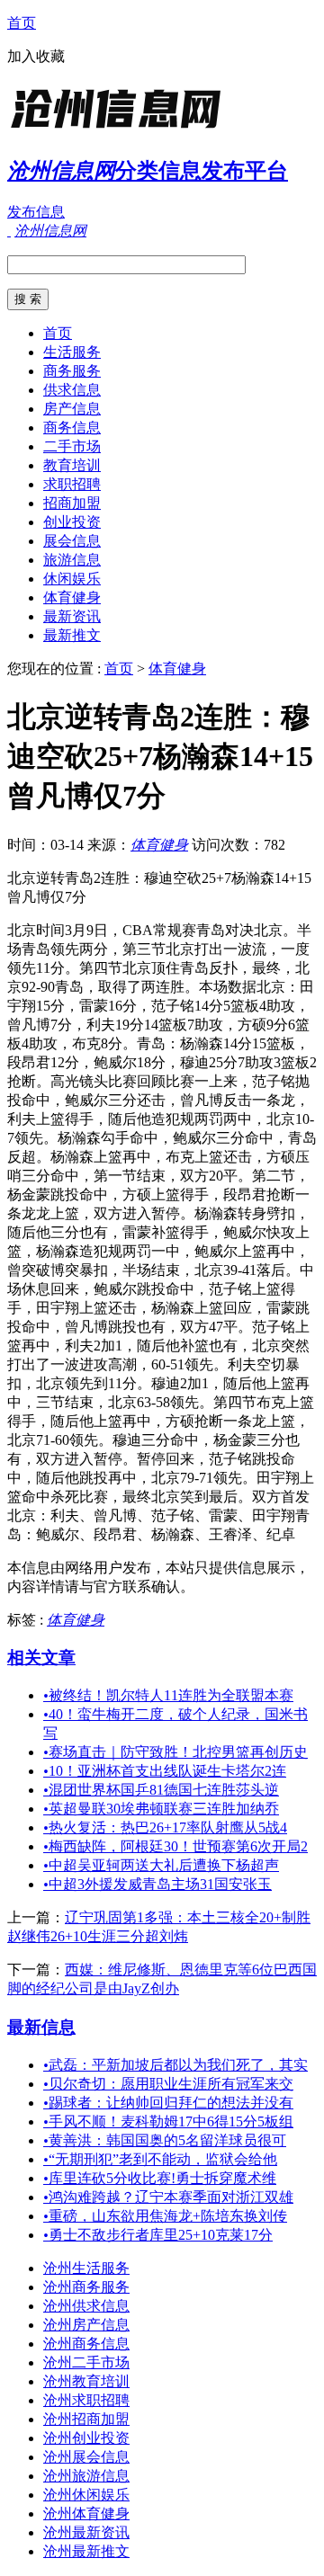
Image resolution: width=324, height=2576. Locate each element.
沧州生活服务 (86, 2268)
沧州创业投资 (86, 2438)
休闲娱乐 (72, 579)
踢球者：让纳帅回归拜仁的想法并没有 (168, 2103)
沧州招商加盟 (86, 2419)
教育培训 (72, 465)
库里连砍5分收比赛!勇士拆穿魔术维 (160, 2178)
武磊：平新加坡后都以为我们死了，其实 (175, 2065)
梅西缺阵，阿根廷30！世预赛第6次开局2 (175, 1846)
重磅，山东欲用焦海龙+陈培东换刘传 (165, 2216)
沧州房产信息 (86, 2325)
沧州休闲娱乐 (86, 2495)
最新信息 (41, 2027)
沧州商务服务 (86, 2287)
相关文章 (41, 1658)
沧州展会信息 (86, 2457)
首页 (22, 23)
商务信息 (72, 428)
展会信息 (72, 541)
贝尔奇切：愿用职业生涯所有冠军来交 (168, 2084)
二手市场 (72, 446)
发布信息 (36, 212)
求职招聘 (72, 484)
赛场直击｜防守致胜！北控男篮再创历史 (175, 1752)
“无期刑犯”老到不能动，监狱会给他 (160, 2159)
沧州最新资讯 (86, 2532)
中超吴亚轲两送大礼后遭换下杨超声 (161, 1865)
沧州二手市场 (86, 2362)
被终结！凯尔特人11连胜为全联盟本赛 (168, 1695)
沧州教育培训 (86, 2381)
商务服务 (72, 371)
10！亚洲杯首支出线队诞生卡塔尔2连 (165, 1771)
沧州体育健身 (86, 2514)
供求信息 (72, 390)
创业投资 (72, 522)
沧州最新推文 (86, 2551)
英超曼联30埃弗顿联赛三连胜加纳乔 (161, 1809)
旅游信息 (72, 560)
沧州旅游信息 (86, 2476)
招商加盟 (72, 503)
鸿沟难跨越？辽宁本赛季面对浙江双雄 (168, 2197)
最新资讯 (72, 616)
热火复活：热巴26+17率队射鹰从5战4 (165, 1827)
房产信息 (72, 409)
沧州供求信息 (86, 2306)
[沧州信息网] (120, 130)
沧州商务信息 (86, 2344)
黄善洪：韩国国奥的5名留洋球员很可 (165, 2140)
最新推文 (72, 635)
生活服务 (72, 352)
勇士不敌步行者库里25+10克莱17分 (158, 2235)
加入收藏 (36, 56)
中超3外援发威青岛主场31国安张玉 (157, 1884)
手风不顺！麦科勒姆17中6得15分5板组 (168, 2121)
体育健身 (72, 597)
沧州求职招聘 (86, 2400)
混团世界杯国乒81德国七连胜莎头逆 (161, 1790)
